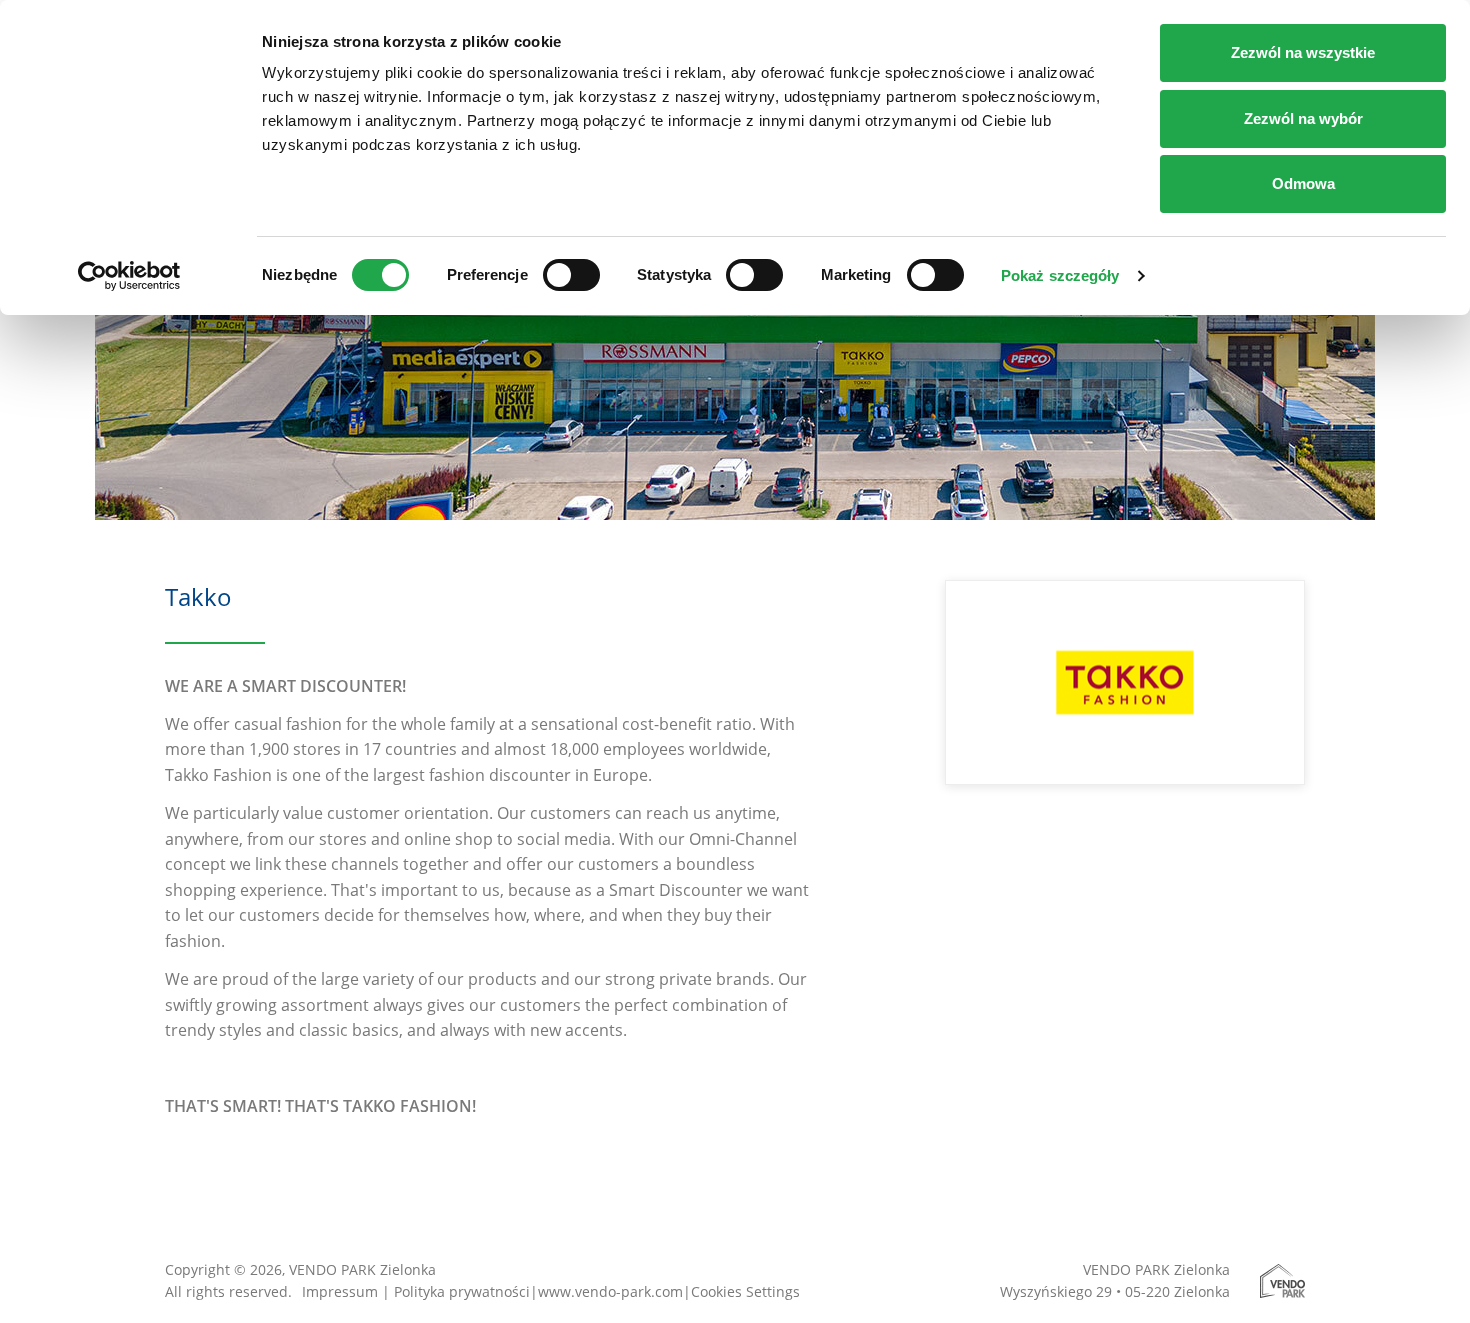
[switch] (571, 275)
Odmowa (1303, 183)
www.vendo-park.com (610, 1291)
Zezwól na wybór (1303, 118)
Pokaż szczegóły (1060, 275)
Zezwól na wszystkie (1303, 52)
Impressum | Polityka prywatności (416, 1291)
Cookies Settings (745, 1291)
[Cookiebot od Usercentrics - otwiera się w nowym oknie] (129, 276)
